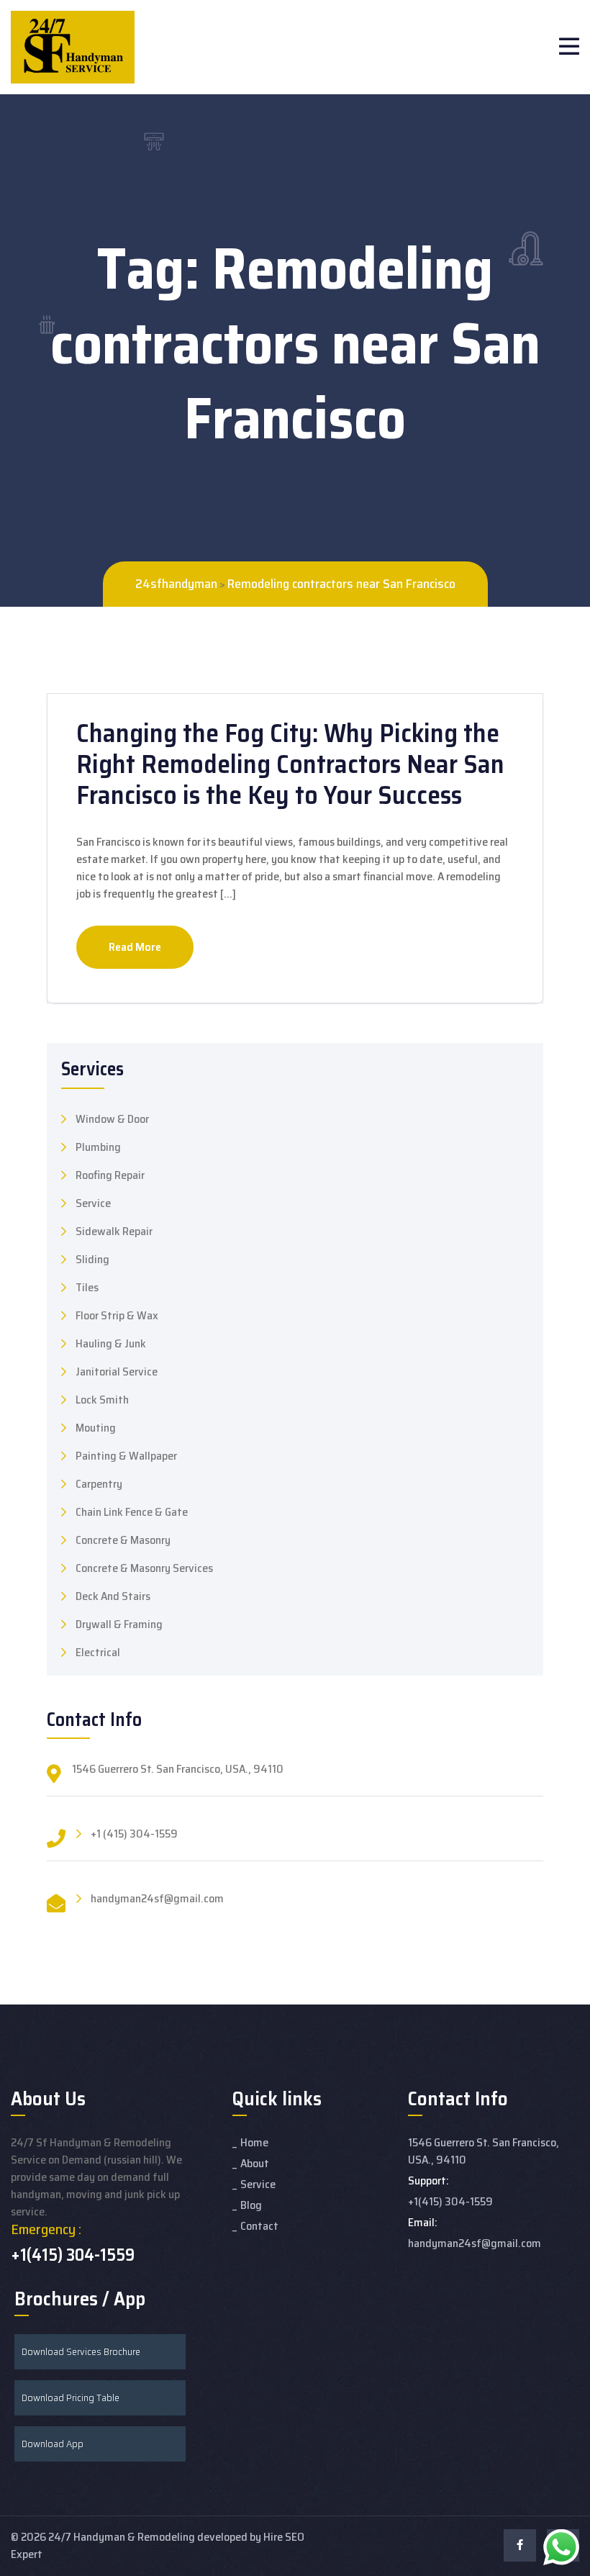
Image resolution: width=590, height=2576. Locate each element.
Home (254, 2142)
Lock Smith (102, 1400)
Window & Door (112, 1119)
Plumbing (98, 1147)
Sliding (92, 1260)
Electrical (98, 1653)
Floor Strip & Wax (117, 1316)
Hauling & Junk (111, 1344)
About (255, 2163)
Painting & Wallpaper (126, 1456)
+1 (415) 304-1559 (134, 1834)
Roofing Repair (110, 1175)
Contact (259, 2226)
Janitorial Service (117, 1372)
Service (93, 1203)
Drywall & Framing (119, 1624)
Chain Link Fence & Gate (132, 1512)
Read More (135, 947)
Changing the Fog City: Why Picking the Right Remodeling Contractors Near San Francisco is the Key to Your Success (290, 764)
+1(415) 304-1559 (73, 2255)
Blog (251, 2205)
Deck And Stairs (113, 1596)
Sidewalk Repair (114, 1231)
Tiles (87, 1288)
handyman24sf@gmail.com (157, 1899)
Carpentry (99, 1484)
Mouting (96, 1428)
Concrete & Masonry (123, 1540)
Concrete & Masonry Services (144, 1568)
